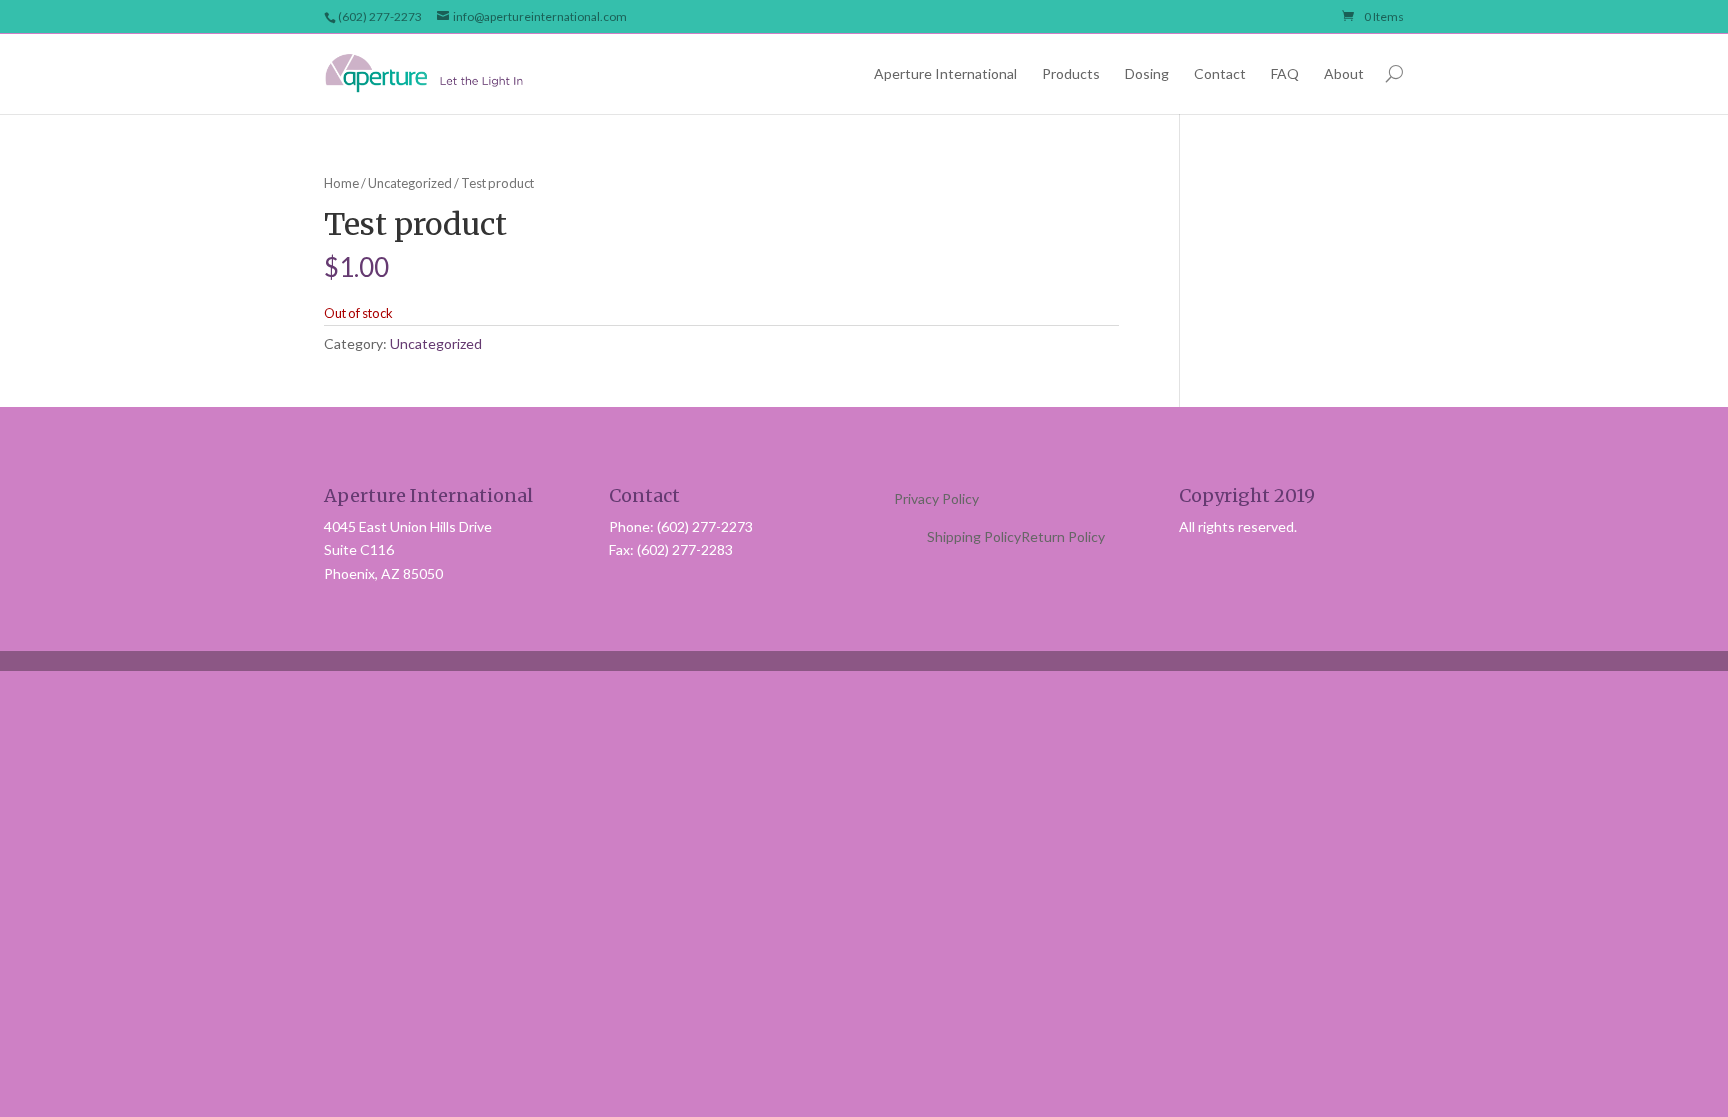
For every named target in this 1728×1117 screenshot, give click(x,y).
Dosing (1147, 73)
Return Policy (1063, 536)
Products (1071, 73)
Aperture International (945, 73)
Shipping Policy (974, 536)
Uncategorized (410, 183)
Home (341, 183)
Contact (1220, 73)
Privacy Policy (936, 498)
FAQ (1285, 73)
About (1344, 73)
